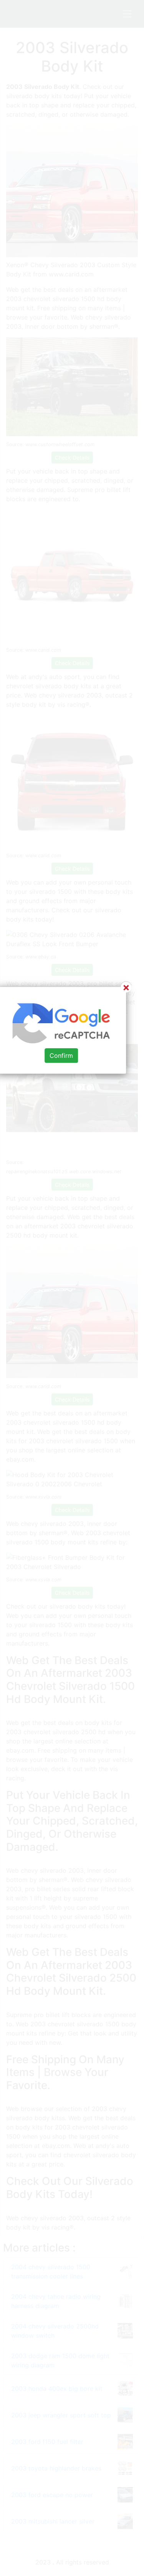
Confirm (61, 1056)
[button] (72, 1288)
